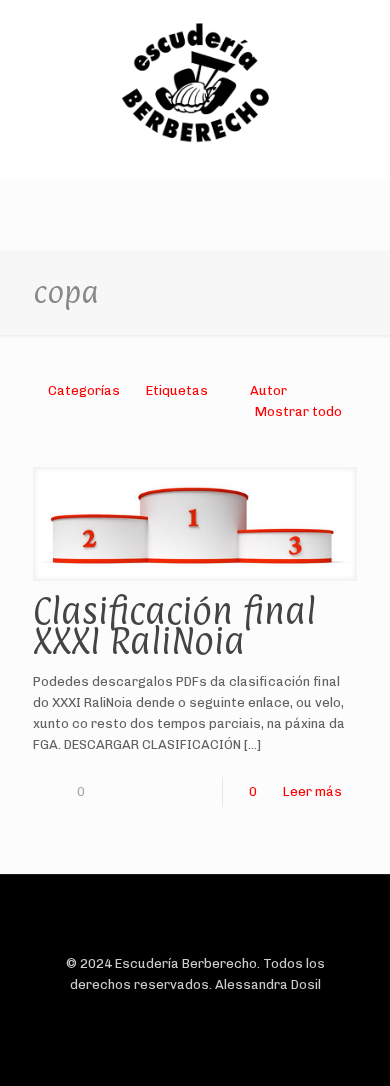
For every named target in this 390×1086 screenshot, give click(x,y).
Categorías (84, 390)
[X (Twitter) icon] (184, 1015)
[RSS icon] (226, 1015)
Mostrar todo (298, 411)
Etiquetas (177, 390)
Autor (268, 390)
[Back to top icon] (195, 916)
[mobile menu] (363, 40)
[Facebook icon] (163, 1015)
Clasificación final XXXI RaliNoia (174, 626)
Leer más (312, 791)
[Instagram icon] (205, 1015)
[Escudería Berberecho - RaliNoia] (195, 85)
